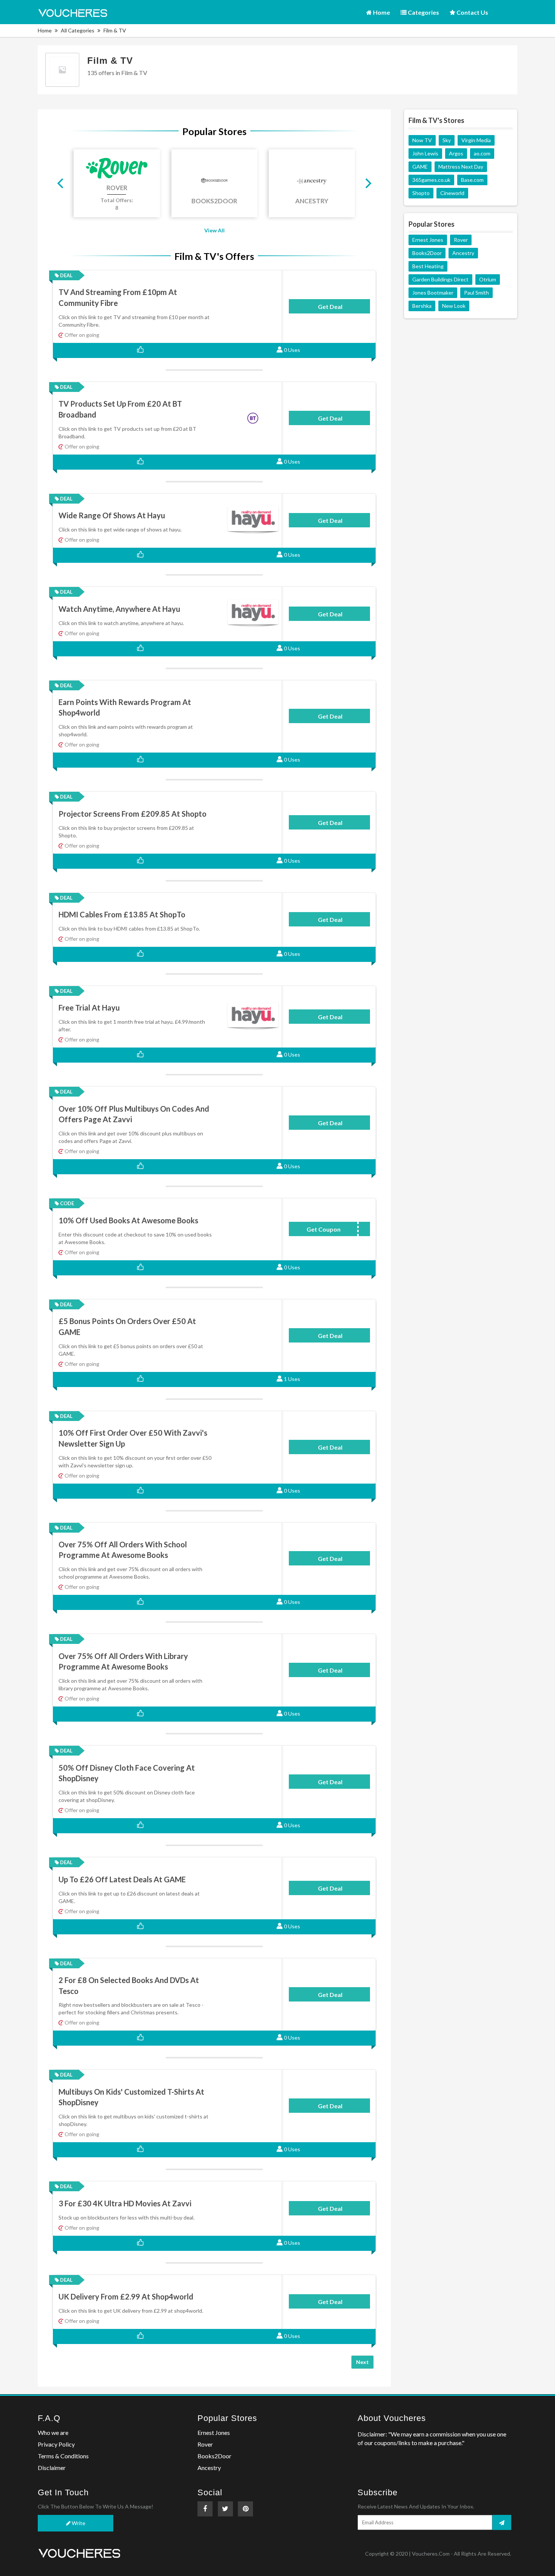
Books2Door (427, 253)
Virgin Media (476, 140)
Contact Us (472, 12)
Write (78, 2523)
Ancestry (463, 253)
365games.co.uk (431, 180)
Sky (447, 140)
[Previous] (61, 183)
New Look (454, 306)
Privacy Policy (56, 2444)
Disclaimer (52, 2468)
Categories (423, 12)
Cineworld (452, 193)
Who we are (53, 2432)
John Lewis (425, 153)
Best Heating (428, 266)
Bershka (422, 306)
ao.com (482, 153)
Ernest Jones (428, 240)
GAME (420, 167)
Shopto (421, 193)
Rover (461, 240)
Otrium (488, 279)
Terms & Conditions (63, 2456)
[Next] (367, 183)
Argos (456, 153)
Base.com (472, 180)
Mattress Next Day (461, 167)
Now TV (422, 140)
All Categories (78, 30)
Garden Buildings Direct (440, 279)
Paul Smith (476, 293)
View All (214, 230)
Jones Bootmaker (433, 293)
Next (362, 2362)
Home (381, 12)
